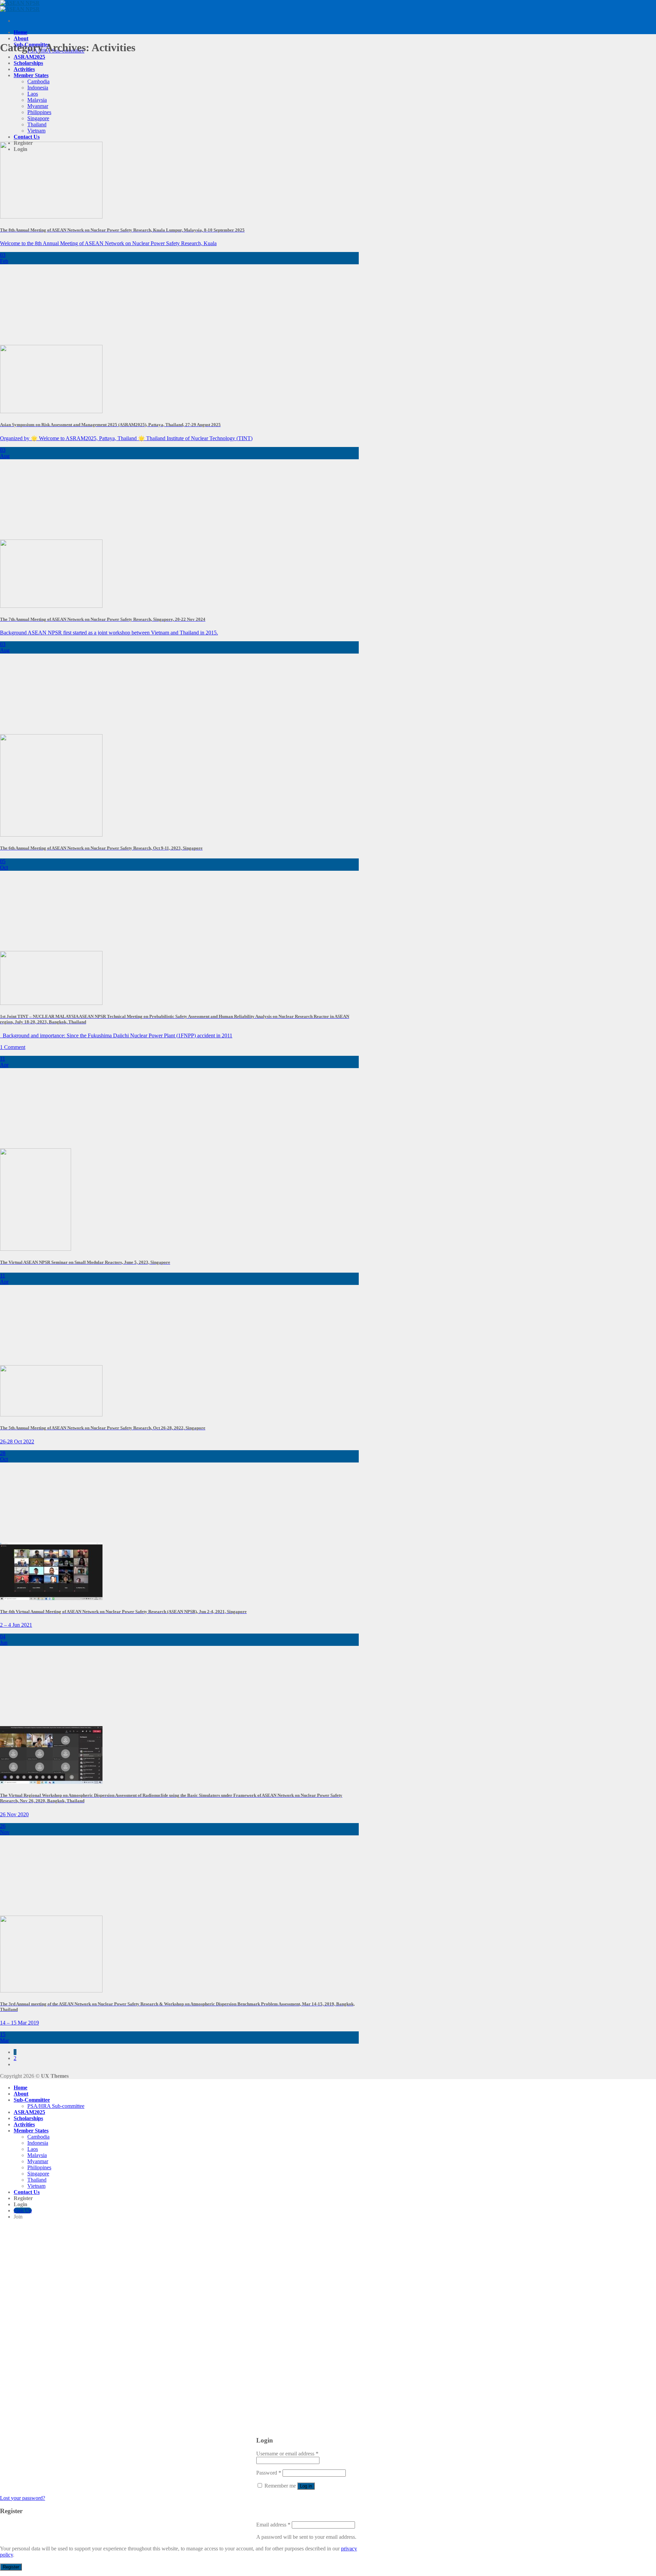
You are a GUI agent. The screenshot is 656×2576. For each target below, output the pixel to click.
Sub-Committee (32, 2100)
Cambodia (38, 81)
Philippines (39, 112)
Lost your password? (23, 2498)
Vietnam (36, 131)
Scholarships (28, 63)
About (21, 38)
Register (11, 2567)
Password (269, 2473)
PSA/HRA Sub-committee (56, 2106)
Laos (33, 94)
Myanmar (38, 106)
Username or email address (287, 2454)
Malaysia (37, 100)
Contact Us (27, 137)
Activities (24, 69)
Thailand (37, 124)
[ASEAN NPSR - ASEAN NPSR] (20, 6)
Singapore (38, 118)
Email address (273, 2525)
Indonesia (38, 88)
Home (20, 32)
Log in (306, 2486)
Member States (31, 75)
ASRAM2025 (29, 57)
